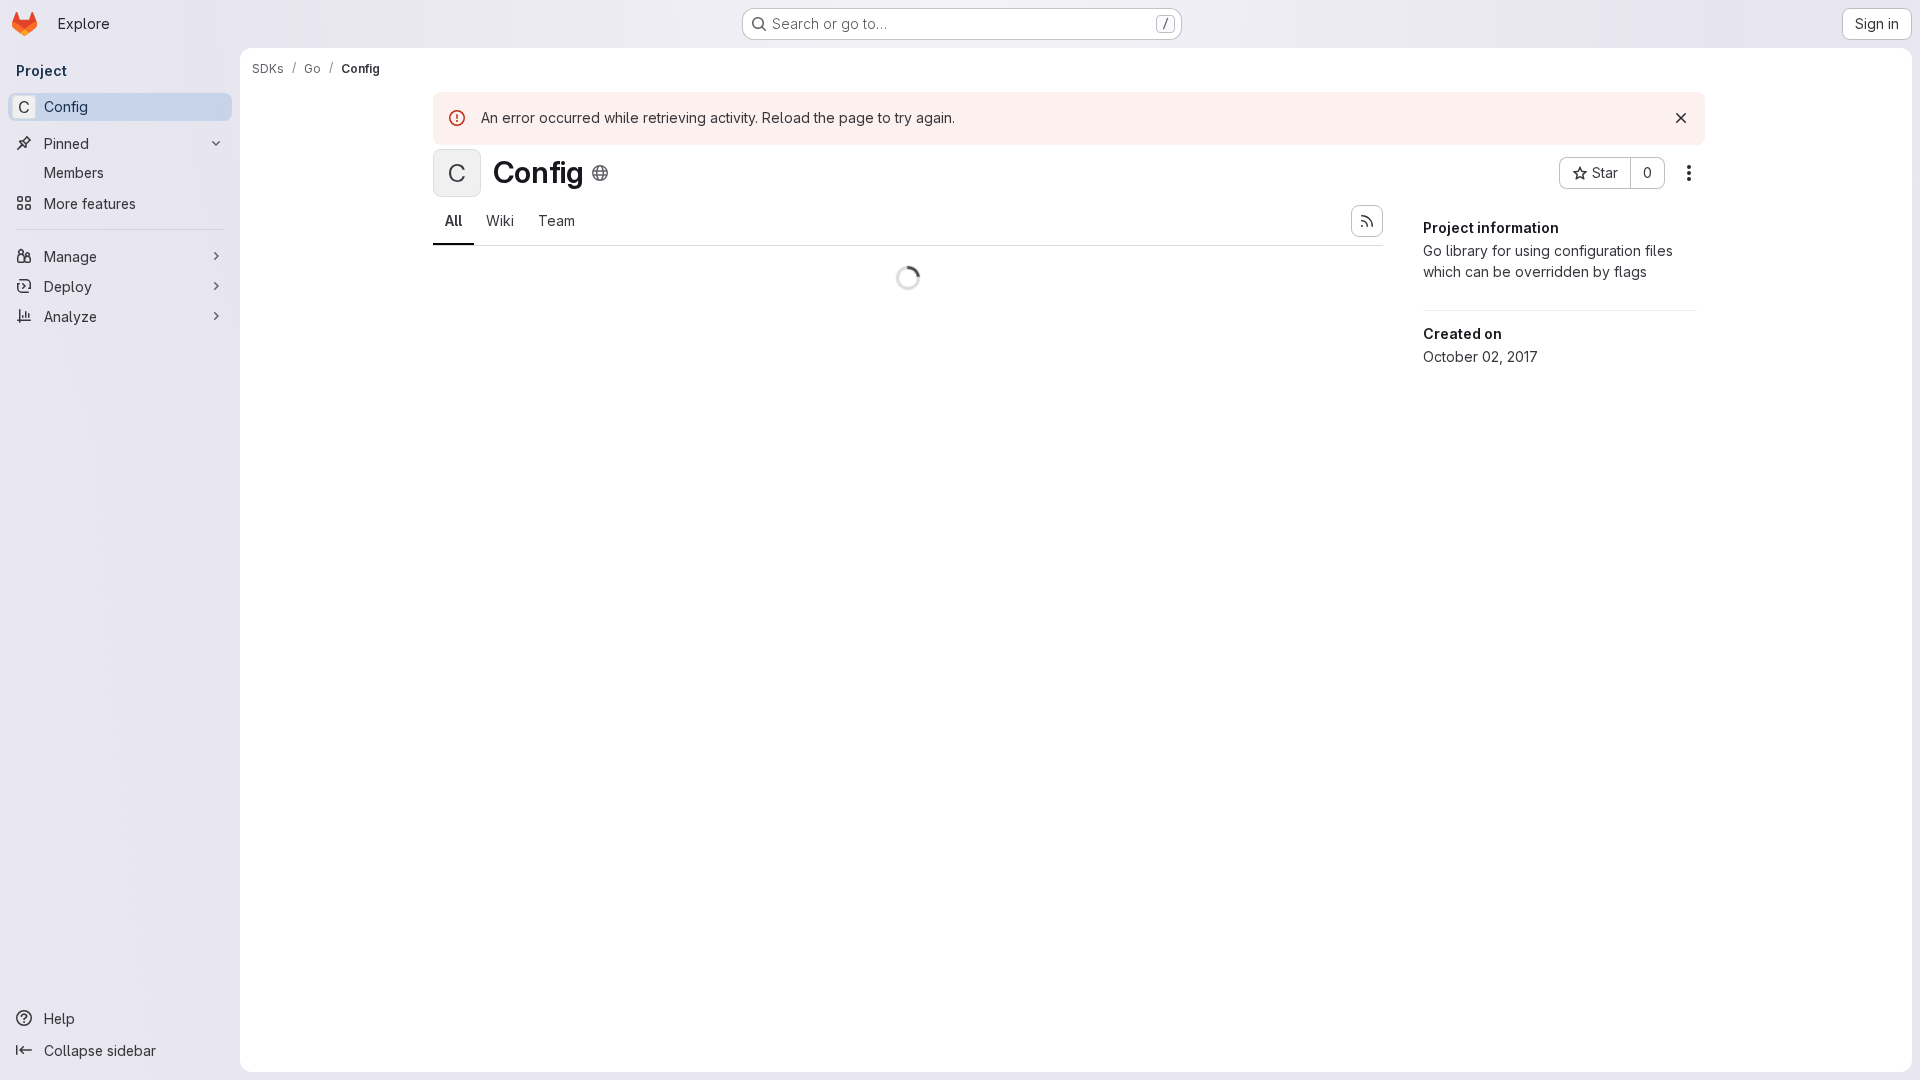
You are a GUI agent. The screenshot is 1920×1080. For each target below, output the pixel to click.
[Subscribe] (1367, 221)
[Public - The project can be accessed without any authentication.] (600, 173)
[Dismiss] (1681, 118)
